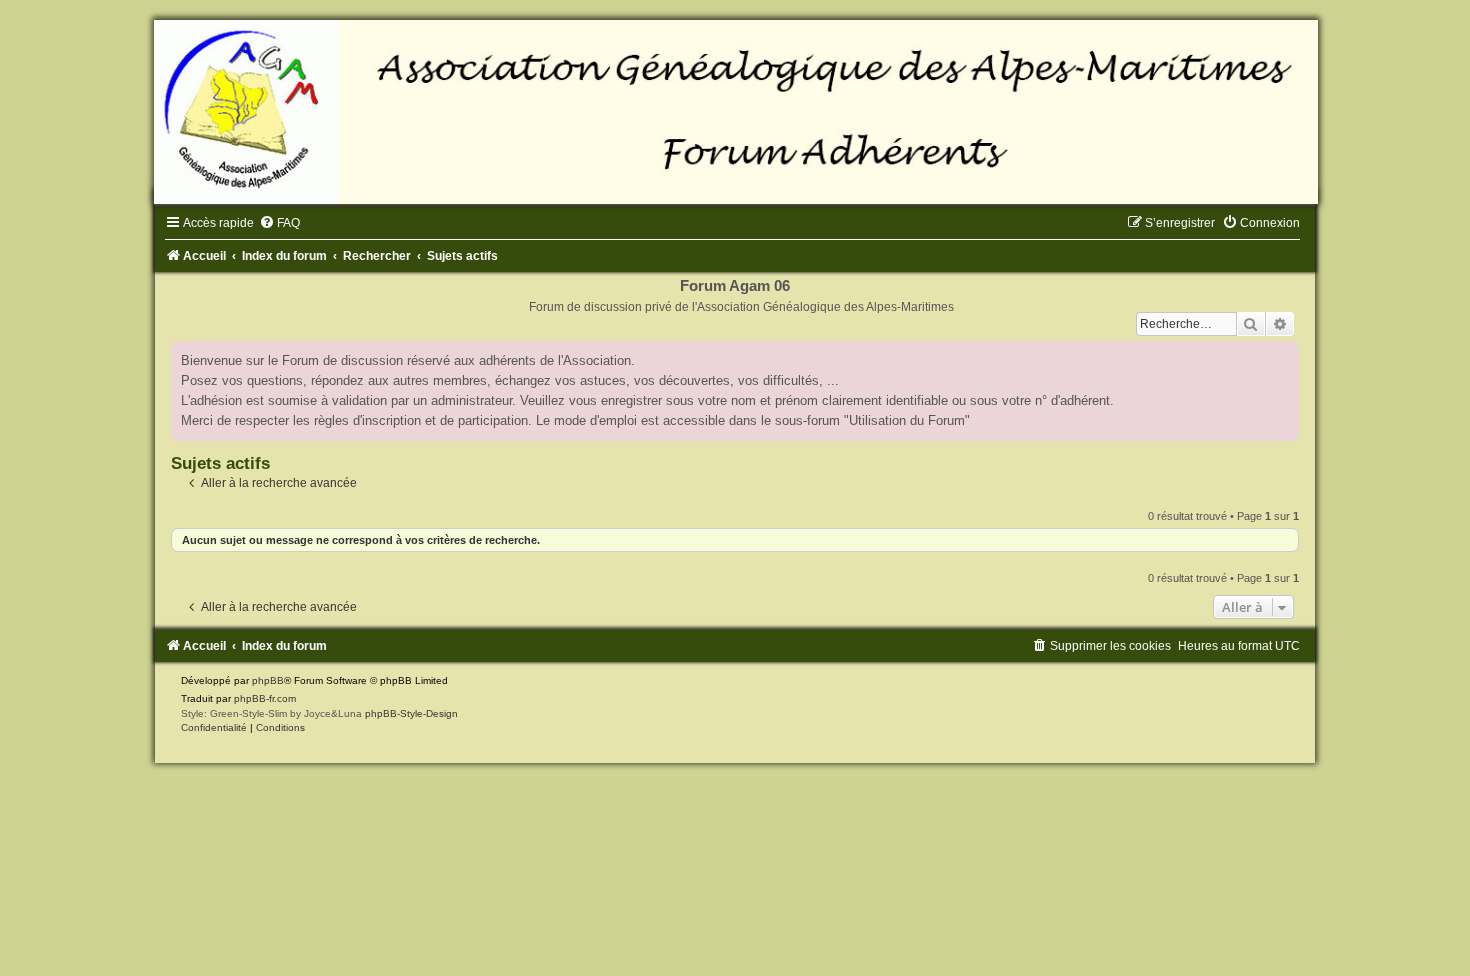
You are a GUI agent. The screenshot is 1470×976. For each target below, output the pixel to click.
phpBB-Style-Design (411, 713)
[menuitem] (279, 223)
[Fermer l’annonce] (1283, 357)
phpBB (268, 680)
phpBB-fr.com (265, 698)
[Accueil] (735, 112)
